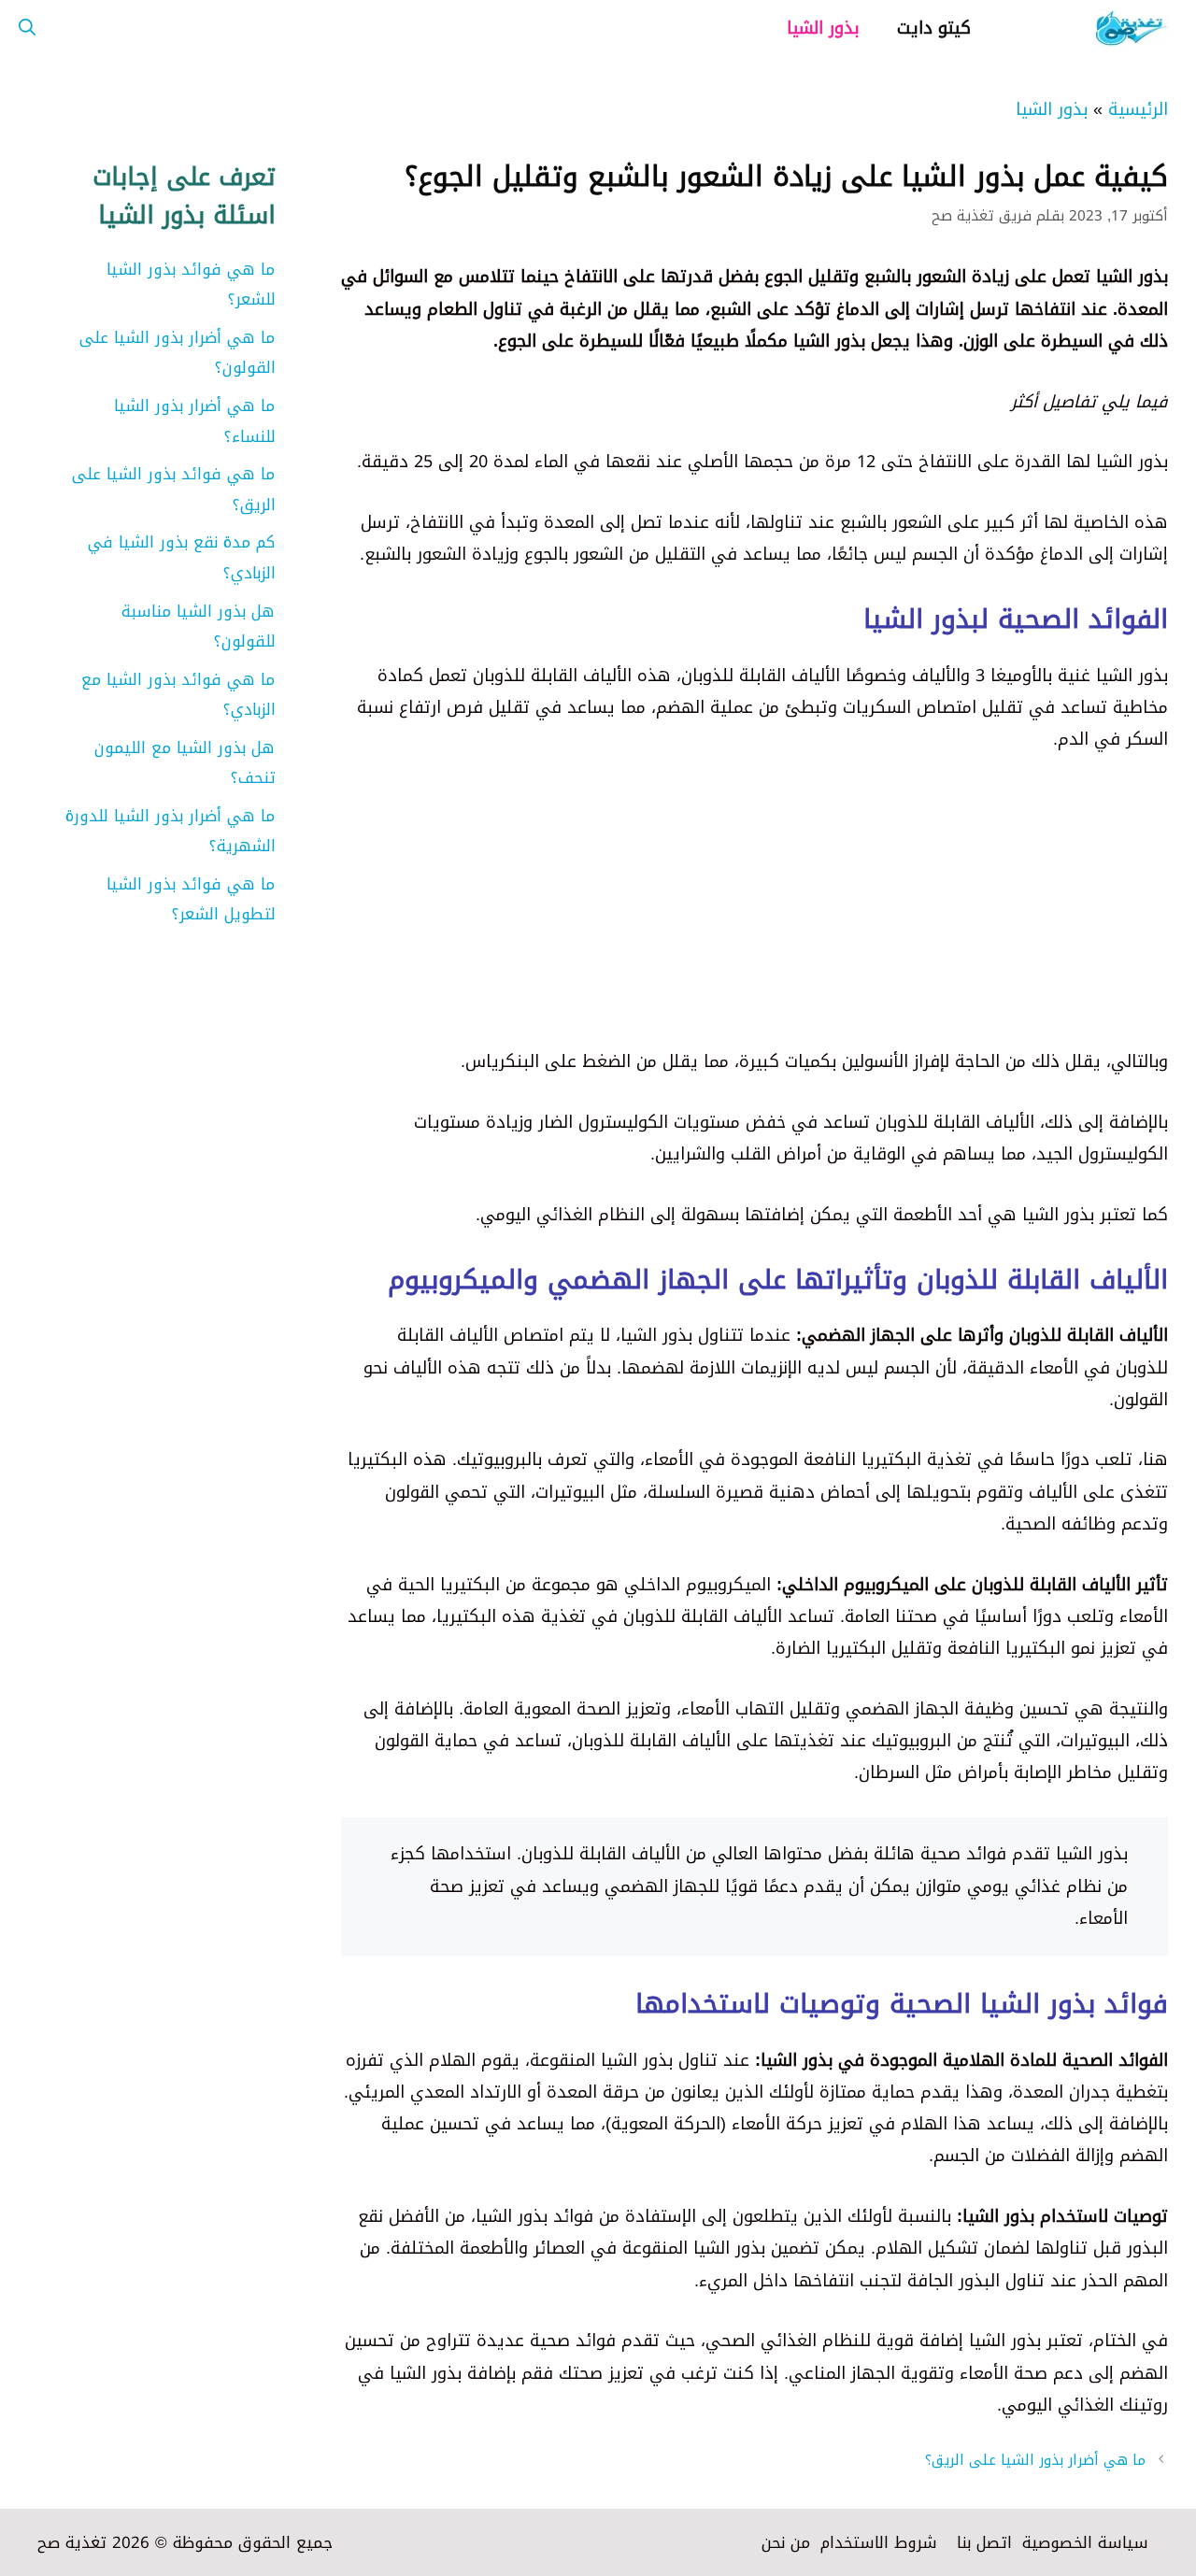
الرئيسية (1138, 109)
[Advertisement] (755, 915)
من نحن (786, 2542)
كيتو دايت (934, 28)
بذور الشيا (823, 28)
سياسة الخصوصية (1085, 2542)
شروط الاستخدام (879, 2542)
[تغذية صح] (1093, 28)
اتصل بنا (984, 2542)
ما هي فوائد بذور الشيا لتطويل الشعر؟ (191, 899)
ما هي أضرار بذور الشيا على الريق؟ (1035, 2460)
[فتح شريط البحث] (27, 28)
